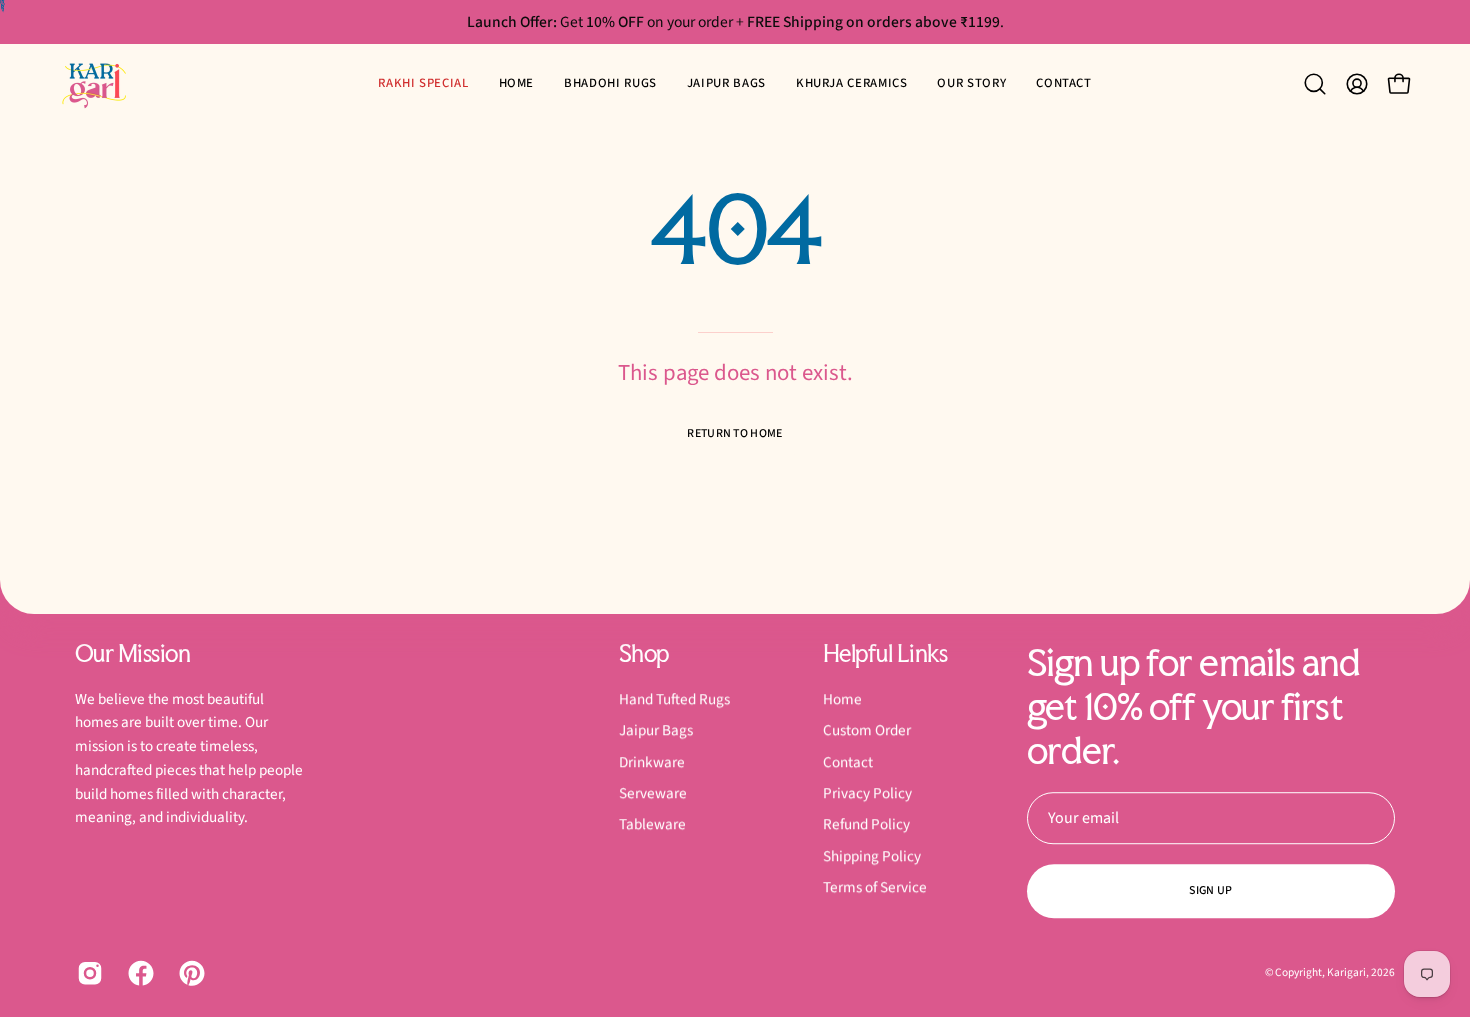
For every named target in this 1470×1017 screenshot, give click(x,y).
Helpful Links (885, 654)
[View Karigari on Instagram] (87, 973)
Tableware (652, 824)
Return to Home (734, 433)
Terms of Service (875, 887)
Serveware (653, 793)
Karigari (1346, 972)
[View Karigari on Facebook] (138, 973)
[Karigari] (95, 84)
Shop (644, 654)
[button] (610, 84)
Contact (848, 761)
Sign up (1210, 890)
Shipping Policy (872, 855)
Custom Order (867, 730)
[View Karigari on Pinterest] (189, 973)
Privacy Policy (867, 793)
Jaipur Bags (656, 730)
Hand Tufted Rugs (674, 699)
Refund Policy (866, 824)
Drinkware (652, 761)
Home (842, 699)
